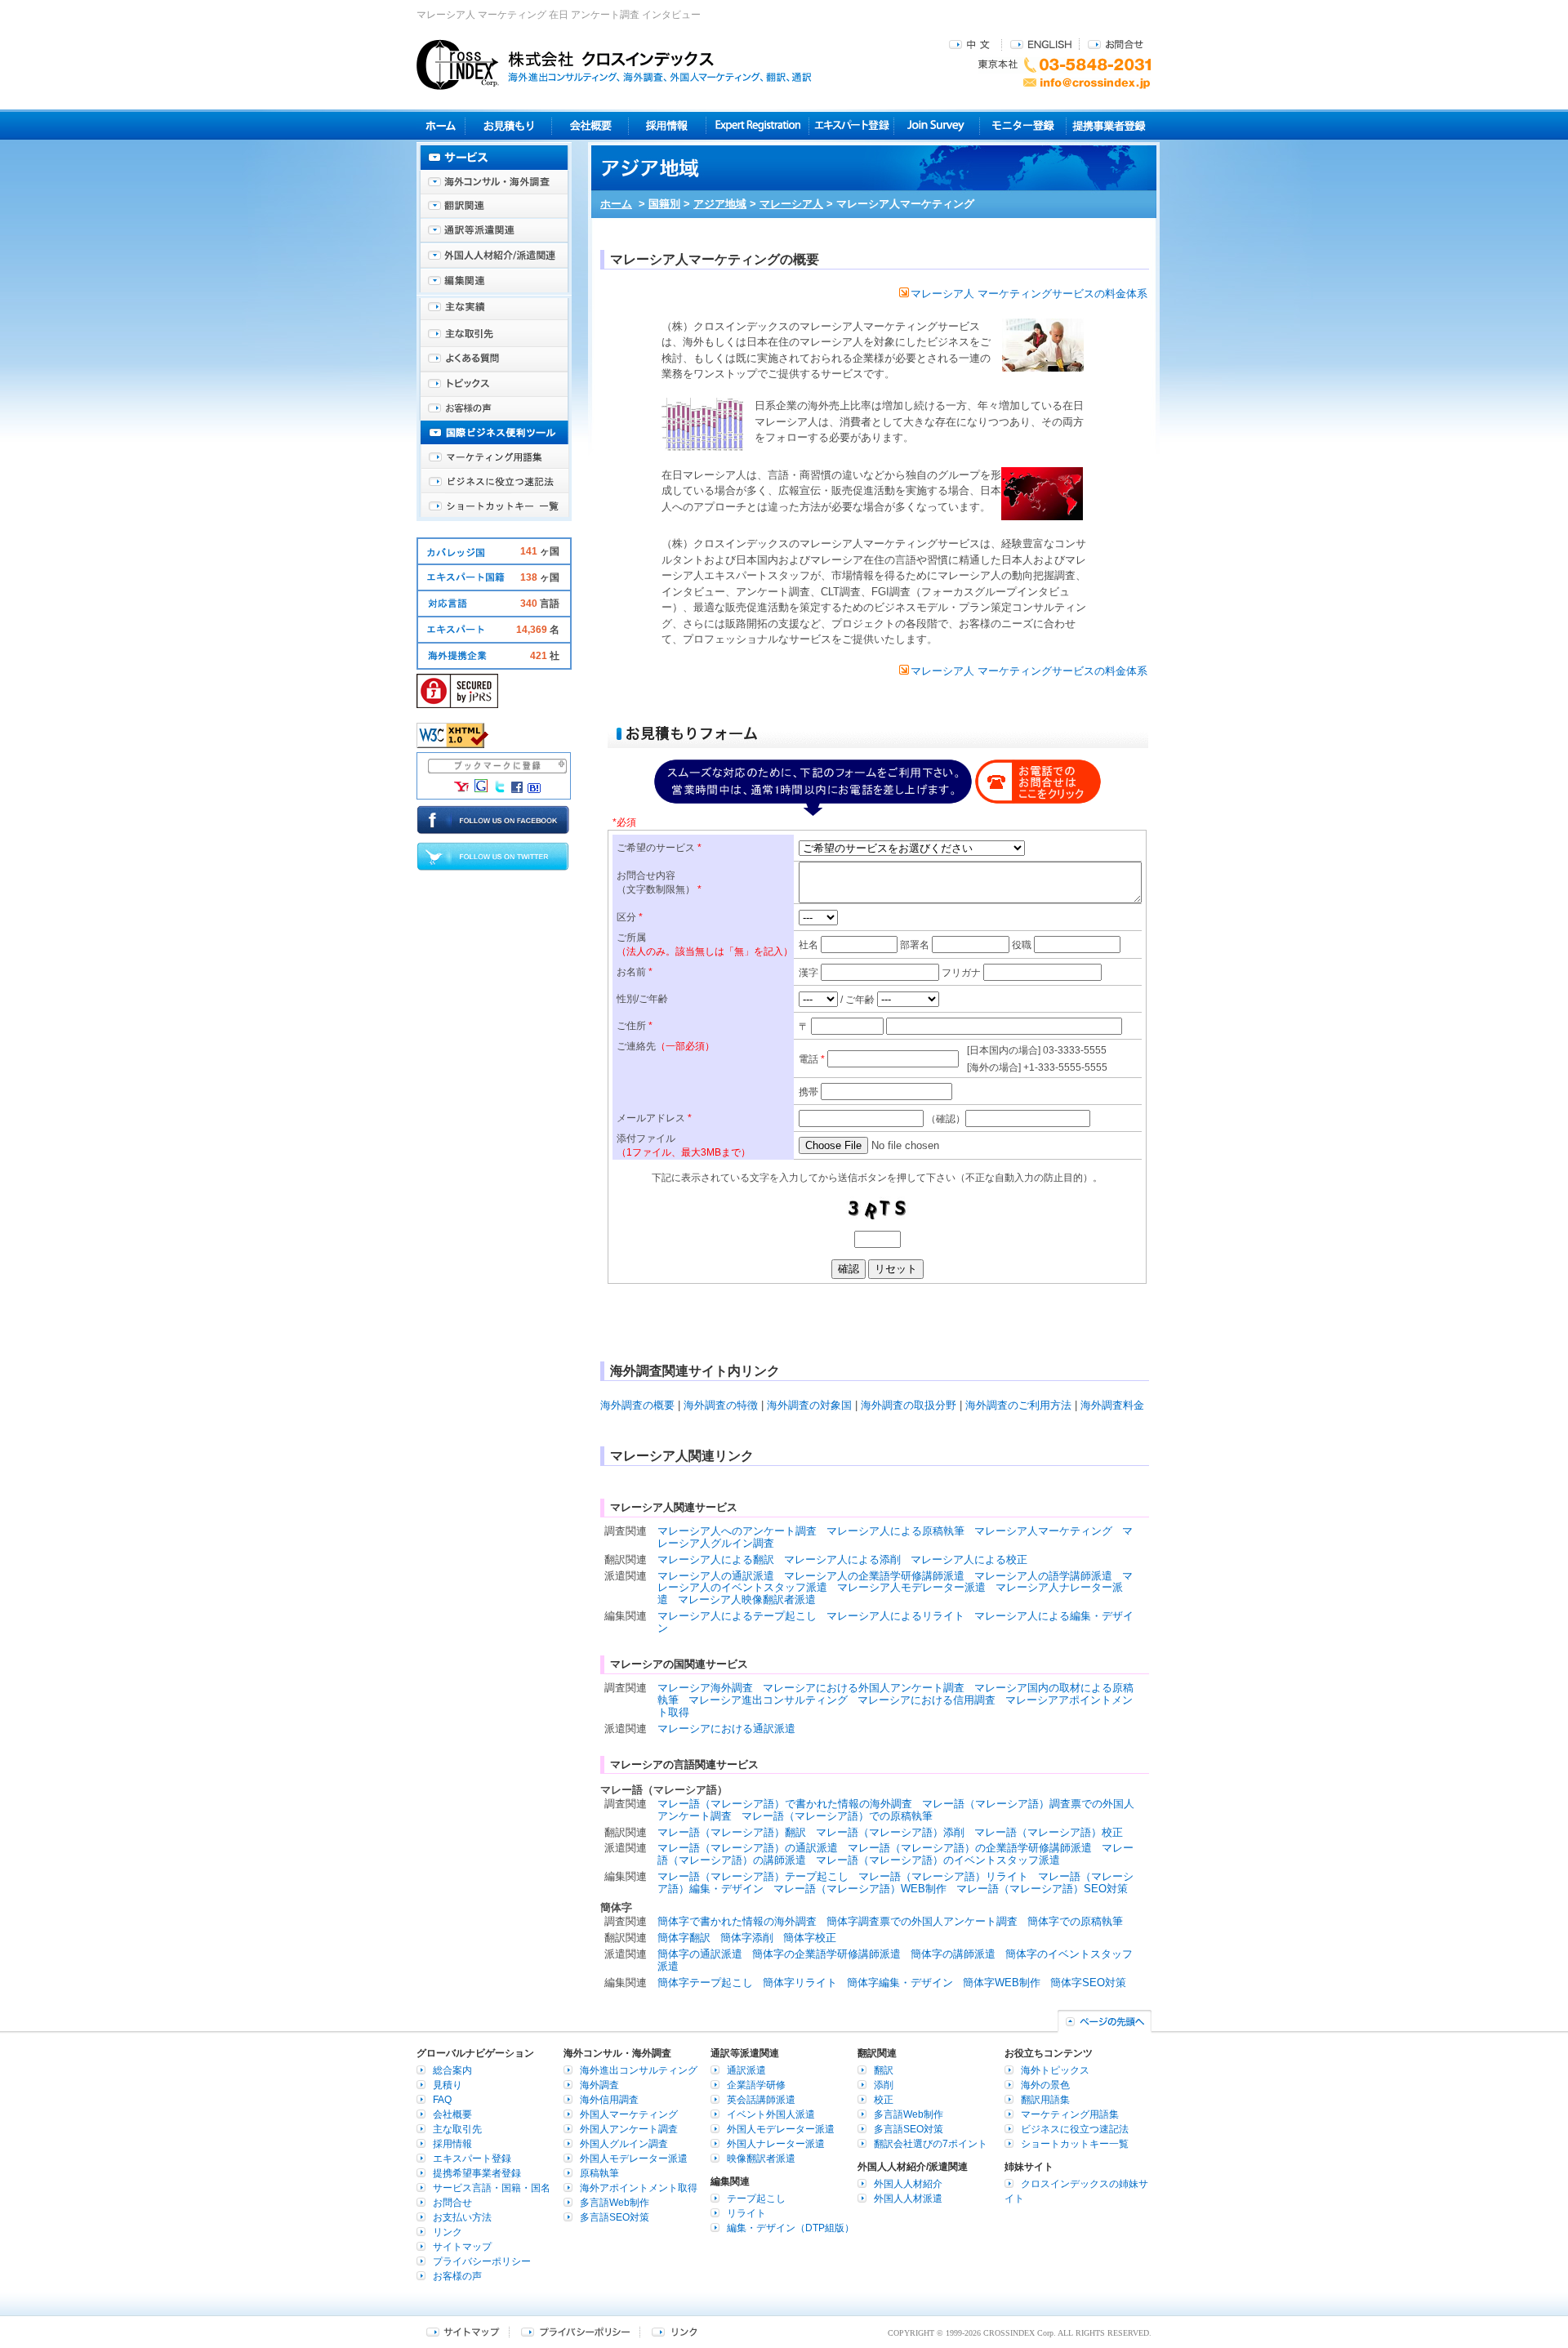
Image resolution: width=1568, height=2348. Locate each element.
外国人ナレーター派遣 (776, 2144)
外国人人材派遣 (908, 2199)
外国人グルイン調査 (624, 2144)
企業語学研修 (756, 2085)
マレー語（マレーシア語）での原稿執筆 (837, 1816)
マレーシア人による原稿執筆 (895, 1531)
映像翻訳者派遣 (761, 2159)
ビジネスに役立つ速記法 (494, 482)
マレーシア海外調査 (705, 1688)
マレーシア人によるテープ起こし (737, 1616)
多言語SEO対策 (615, 2217)
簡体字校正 (810, 1938)
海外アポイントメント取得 (639, 2188)
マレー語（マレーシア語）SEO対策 (1042, 1889)
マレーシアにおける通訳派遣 (726, 1729)
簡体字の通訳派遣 (700, 1954)
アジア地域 (720, 204)
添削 (884, 2085)
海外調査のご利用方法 (1018, 1405)
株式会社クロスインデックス (614, 65)
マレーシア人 (791, 204)
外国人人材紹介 (908, 2184)
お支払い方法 (462, 2217)
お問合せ (1116, 44)
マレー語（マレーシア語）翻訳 (732, 1832)
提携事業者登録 (1109, 125)
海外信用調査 (609, 2100)
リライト (746, 2213)
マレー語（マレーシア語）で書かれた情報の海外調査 (785, 1804)
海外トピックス (494, 384)
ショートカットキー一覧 (494, 506)
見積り (508, 125)
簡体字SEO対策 (1088, 1983)
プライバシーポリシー (482, 2261)
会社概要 (590, 125)
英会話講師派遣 (761, 2100)
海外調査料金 (1112, 1405)
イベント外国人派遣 (771, 2114)
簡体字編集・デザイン (900, 1983)
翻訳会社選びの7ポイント (931, 2144)
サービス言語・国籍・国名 (492, 2188)
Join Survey (937, 125)
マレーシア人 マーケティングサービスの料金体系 (1029, 294)
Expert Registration (757, 125)
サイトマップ (462, 2247)
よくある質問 (494, 359)
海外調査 (599, 2085)
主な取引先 (494, 335)
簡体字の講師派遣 (953, 1954)
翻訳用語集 (1045, 2100)
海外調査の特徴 (721, 1405)
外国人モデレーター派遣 (634, 2159)
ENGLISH (1041, 44)
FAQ (442, 2100)
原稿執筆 (599, 2173)
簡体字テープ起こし (705, 1983)
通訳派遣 (746, 2070)
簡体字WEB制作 (1002, 1983)
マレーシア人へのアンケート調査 (737, 1531)
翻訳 (884, 2070)
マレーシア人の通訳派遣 (716, 1576)
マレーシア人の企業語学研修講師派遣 (874, 1576)
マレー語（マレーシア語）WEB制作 (860, 1889)
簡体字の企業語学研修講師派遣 (826, 1954)
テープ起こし (756, 2199)
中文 (971, 44)
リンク (448, 2232)
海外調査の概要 (637, 1405)
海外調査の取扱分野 (909, 1405)
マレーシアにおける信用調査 (927, 1700)
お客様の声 (494, 408)
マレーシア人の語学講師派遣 (1043, 1576)
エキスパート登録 (851, 125)
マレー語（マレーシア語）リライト (943, 1876)
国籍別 (664, 204)
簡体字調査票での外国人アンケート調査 (922, 1921)
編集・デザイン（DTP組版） (791, 2228)
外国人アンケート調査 (629, 2129)
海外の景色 (1045, 2085)
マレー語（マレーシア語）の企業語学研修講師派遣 (970, 1848)
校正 (884, 2100)
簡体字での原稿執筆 (1075, 1921)
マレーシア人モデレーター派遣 (911, 1587)
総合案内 (452, 2070)
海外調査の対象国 (809, 1405)
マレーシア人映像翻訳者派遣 (747, 1599)
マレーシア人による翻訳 (716, 1559)
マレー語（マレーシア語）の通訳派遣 (748, 1848)
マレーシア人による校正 (969, 1559)
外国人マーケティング (629, 2114)
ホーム (616, 204)
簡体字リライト (800, 1983)
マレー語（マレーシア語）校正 (1049, 1832)
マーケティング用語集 (494, 457)
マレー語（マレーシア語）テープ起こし (753, 1876)
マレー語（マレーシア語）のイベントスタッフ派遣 (938, 1860)
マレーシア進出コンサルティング (768, 1700)
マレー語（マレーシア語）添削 (890, 1832)
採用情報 (668, 125)
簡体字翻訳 (684, 1938)
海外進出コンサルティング (639, 2070)
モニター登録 (1023, 125)
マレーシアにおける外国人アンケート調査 (864, 1688)
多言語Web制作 (615, 2203)
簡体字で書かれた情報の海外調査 (737, 1921)
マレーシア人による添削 (842, 1559)
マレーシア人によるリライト (895, 1616)
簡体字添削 (747, 1938)
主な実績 (494, 310)
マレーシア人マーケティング (1043, 1531)
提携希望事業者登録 (477, 2173)
